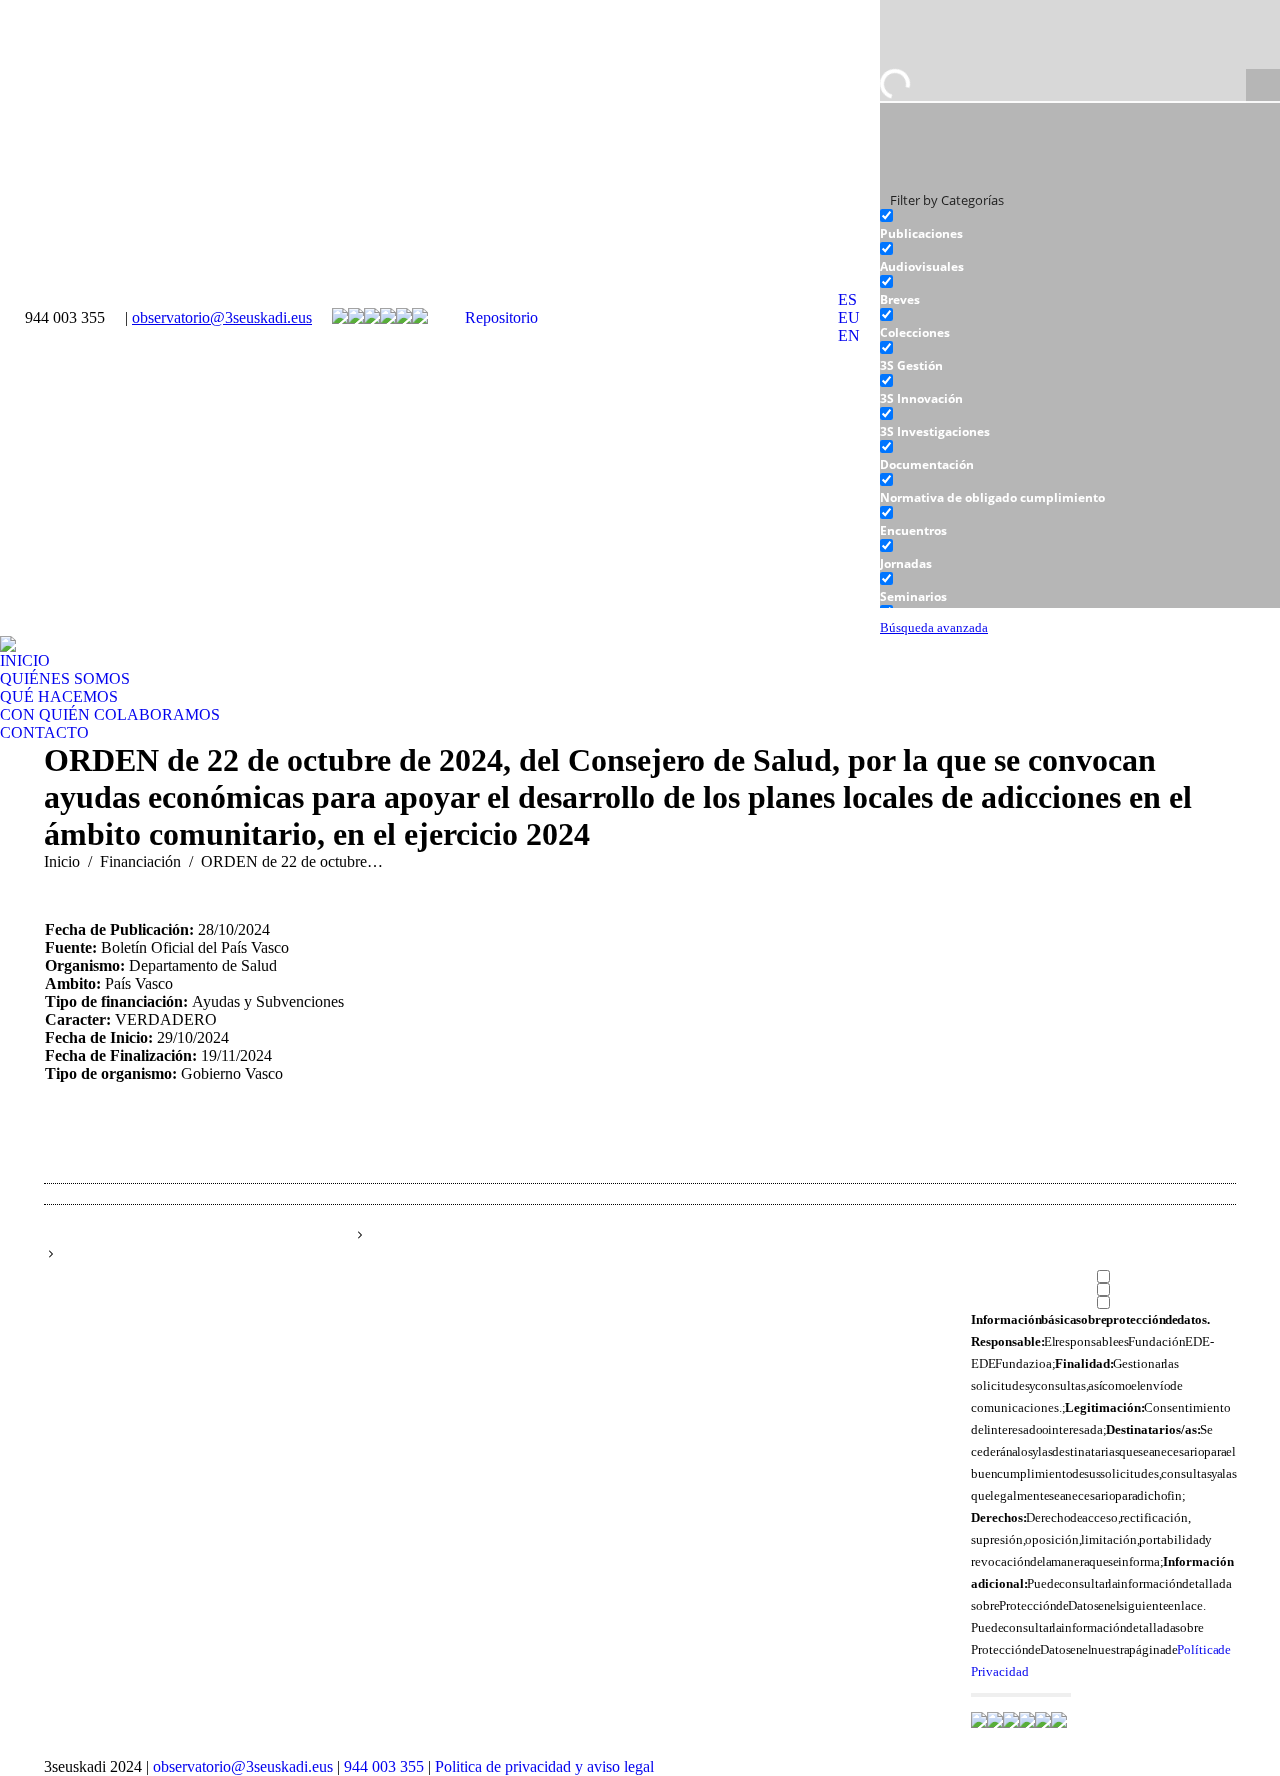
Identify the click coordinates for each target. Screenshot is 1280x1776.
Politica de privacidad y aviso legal (544, 1766)
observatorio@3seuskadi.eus (222, 317)
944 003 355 (384, 1766)
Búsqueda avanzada (934, 628)
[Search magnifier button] (1263, 86)
